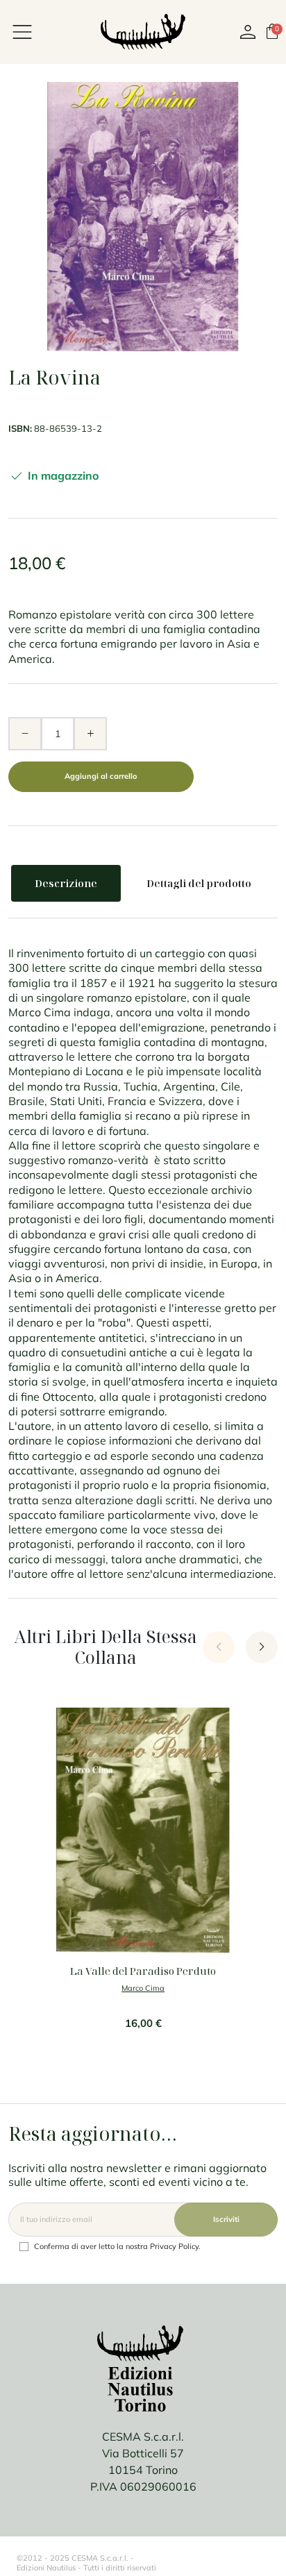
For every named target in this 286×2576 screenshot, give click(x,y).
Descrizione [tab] (66, 883)
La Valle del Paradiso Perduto (143, 1971)
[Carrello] (272, 31)
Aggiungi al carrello (101, 776)
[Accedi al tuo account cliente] (248, 32)
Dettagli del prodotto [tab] (199, 883)
